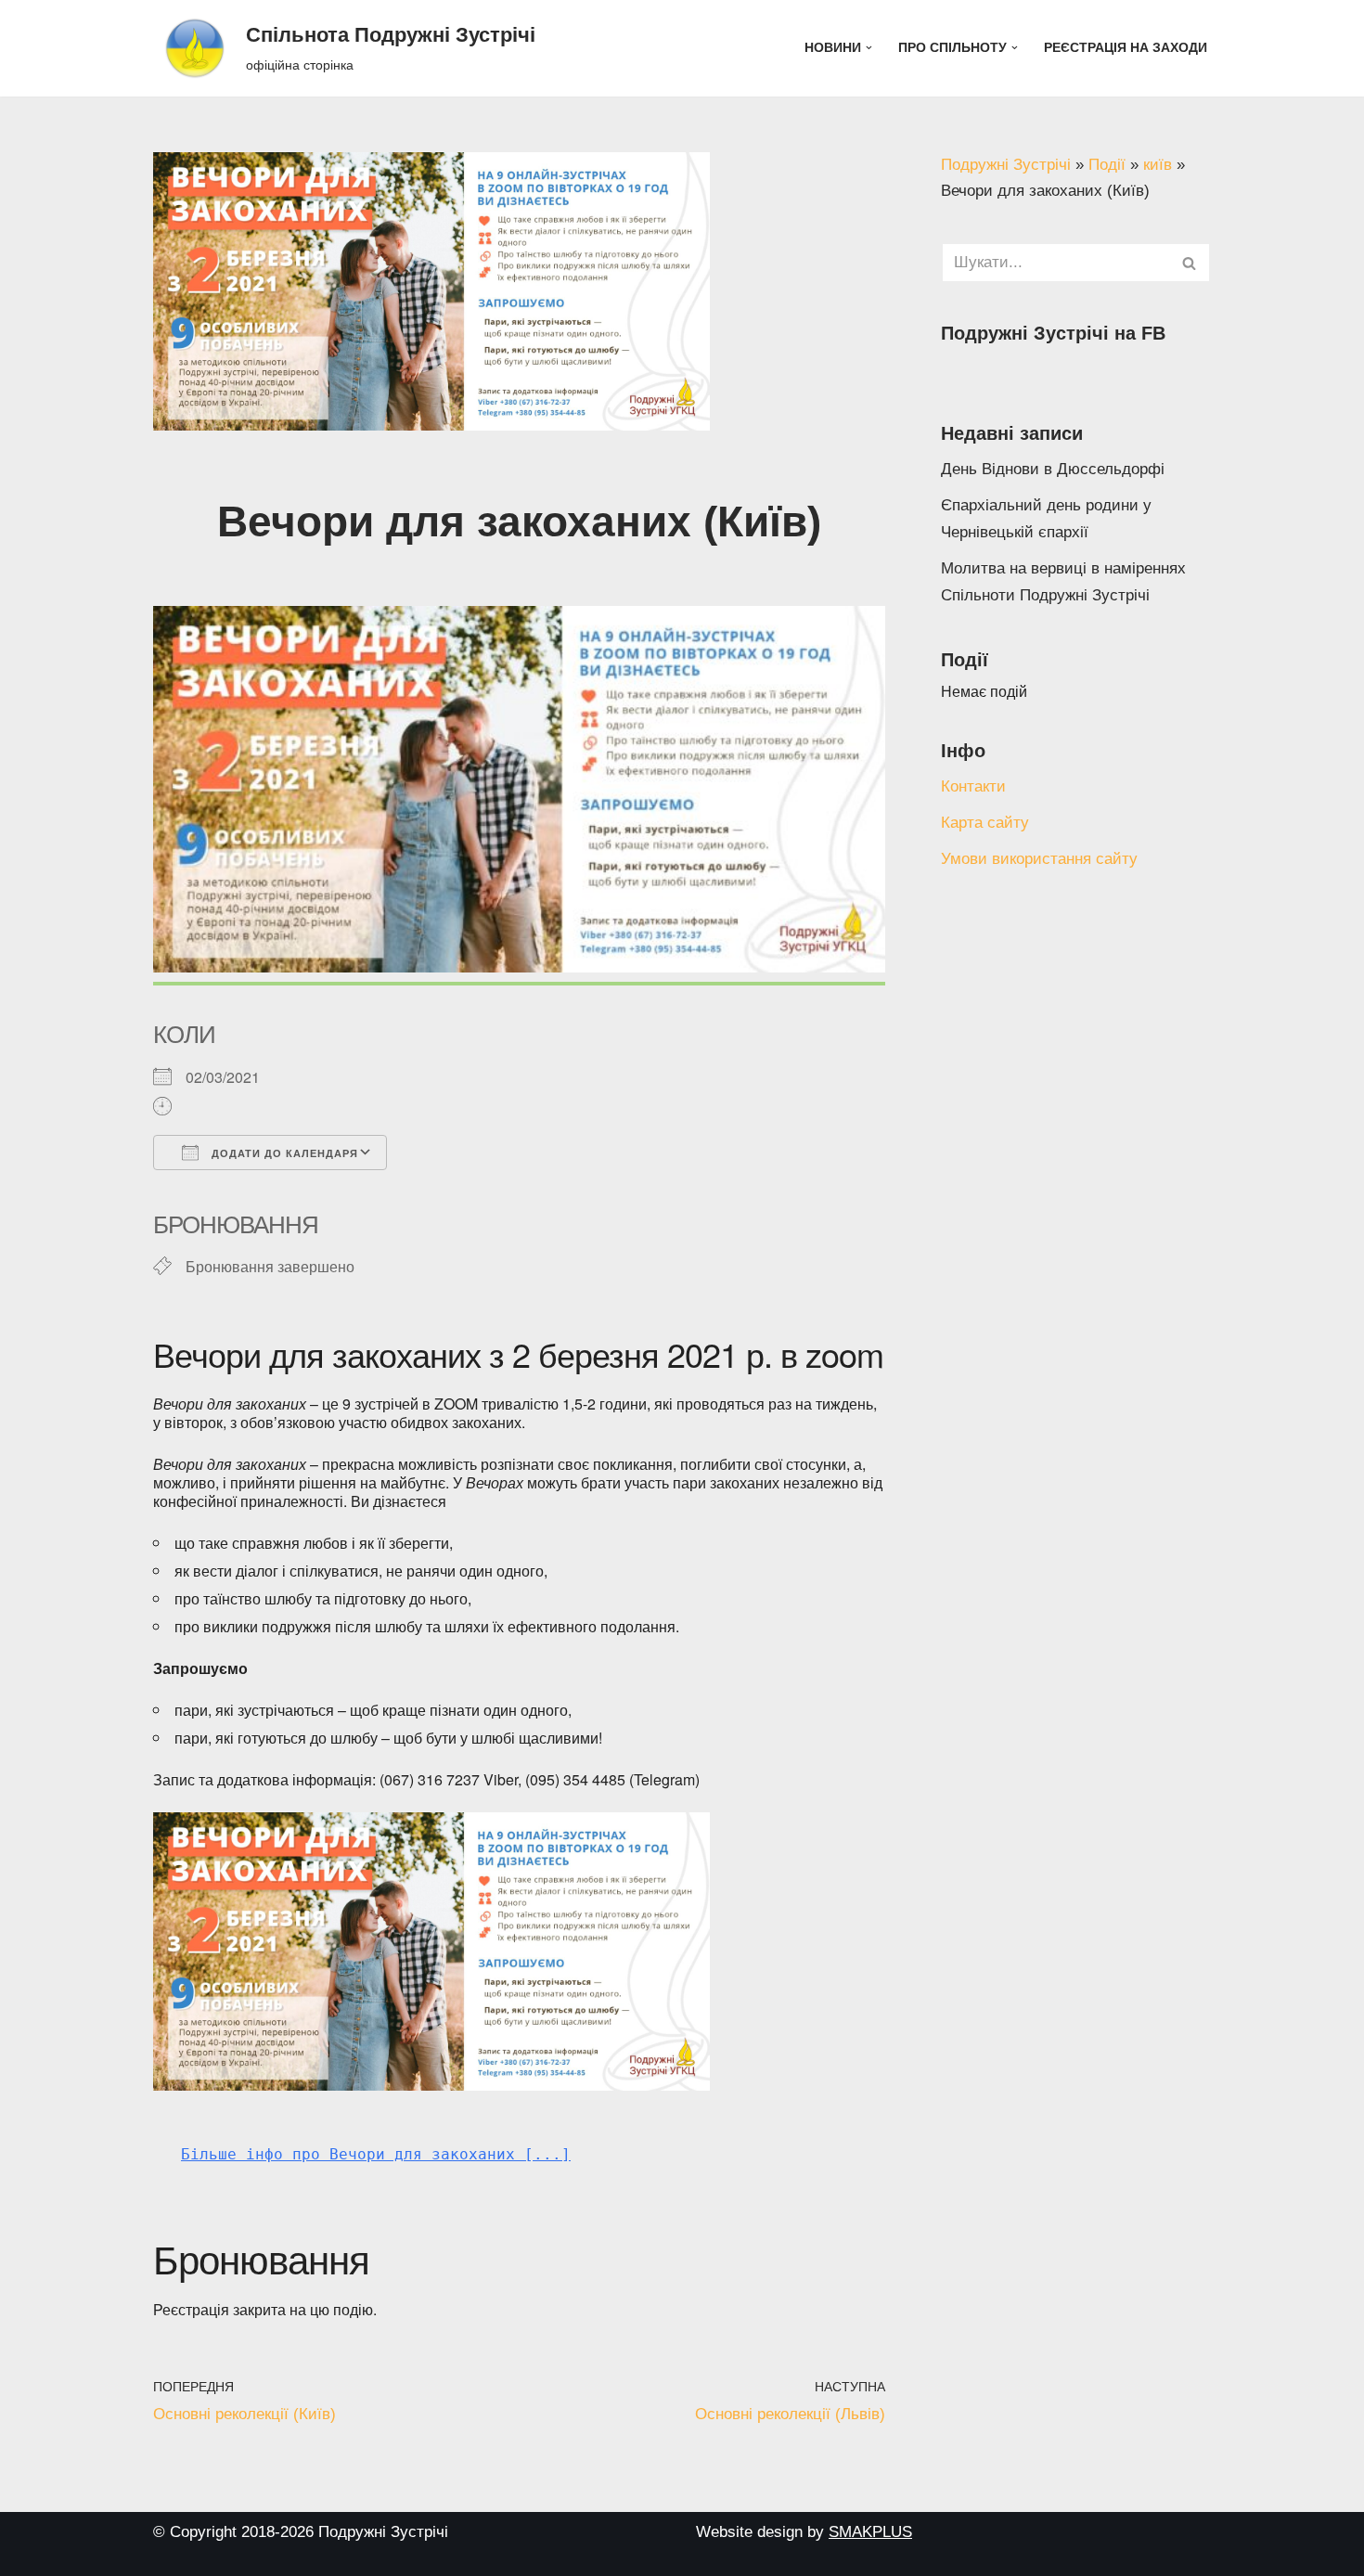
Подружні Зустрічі (1006, 165)
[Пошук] (1190, 263)
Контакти (973, 786)
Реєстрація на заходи (1126, 48)
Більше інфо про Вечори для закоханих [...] (376, 2154)
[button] (869, 48)
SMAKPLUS (870, 2532)
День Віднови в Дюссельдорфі (1053, 469)
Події (1107, 165)
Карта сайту (985, 823)
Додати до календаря (283, 1153)
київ (1158, 165)
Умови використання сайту (1039, 859)
